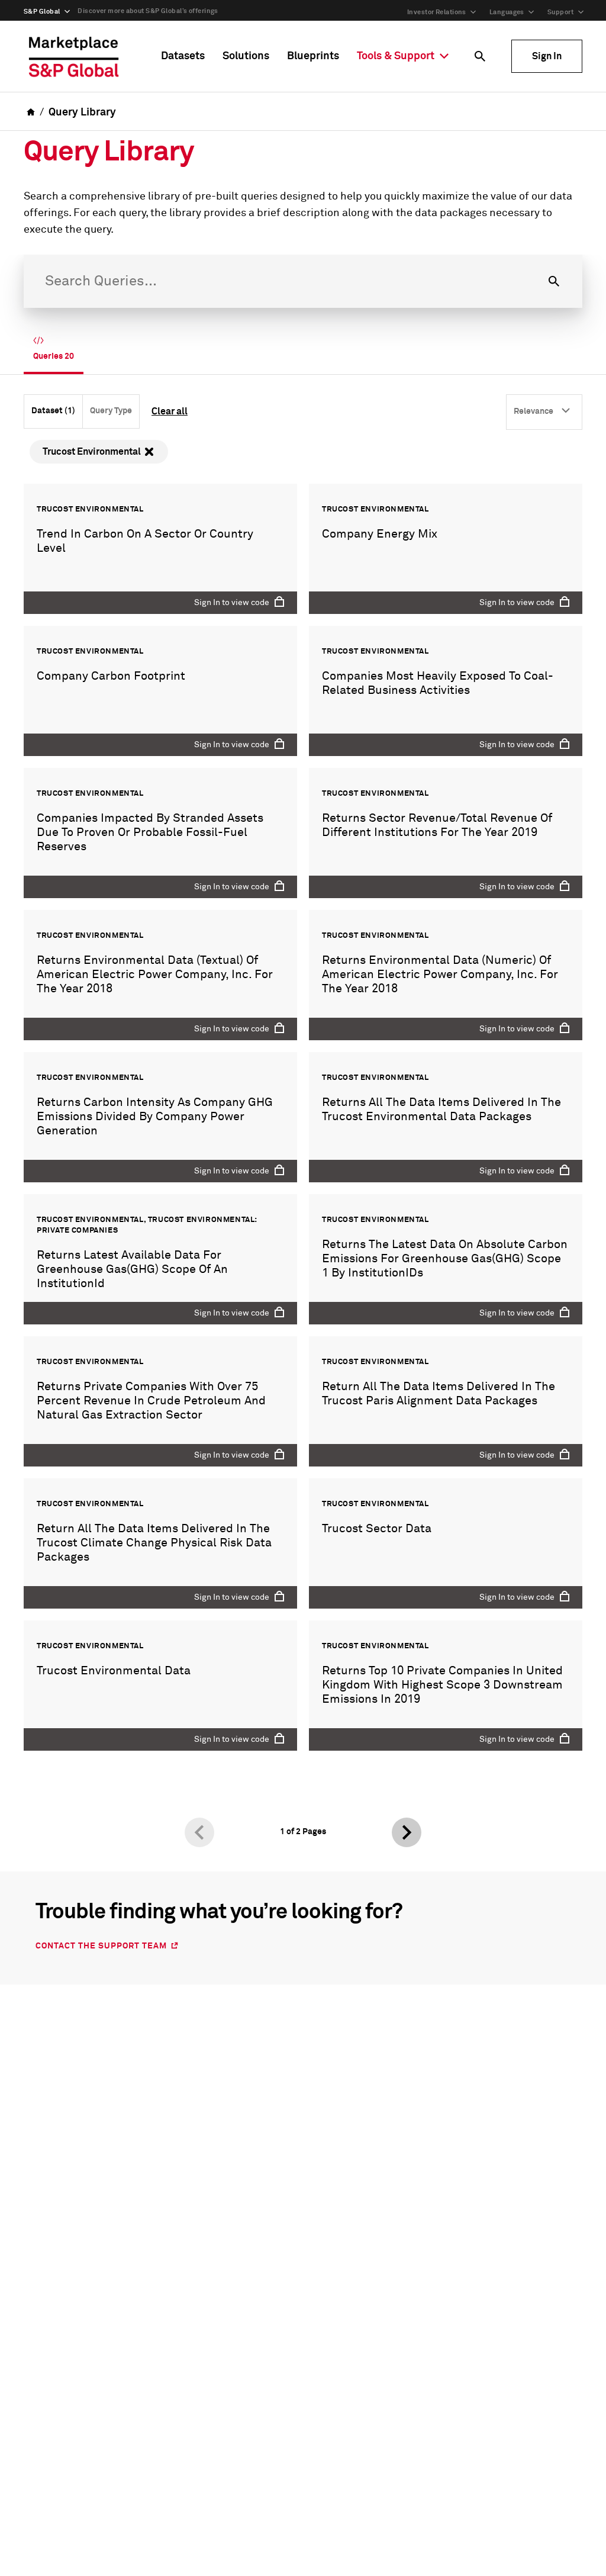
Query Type (111, 411)
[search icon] (480, 56)
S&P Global (42, 12)
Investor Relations (437, 12)
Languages (507, 12)
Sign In (547, 56)
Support (560, 12)
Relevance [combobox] (534, 411)
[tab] (54, 350)
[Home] (74, 56)
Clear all (170, 411)
